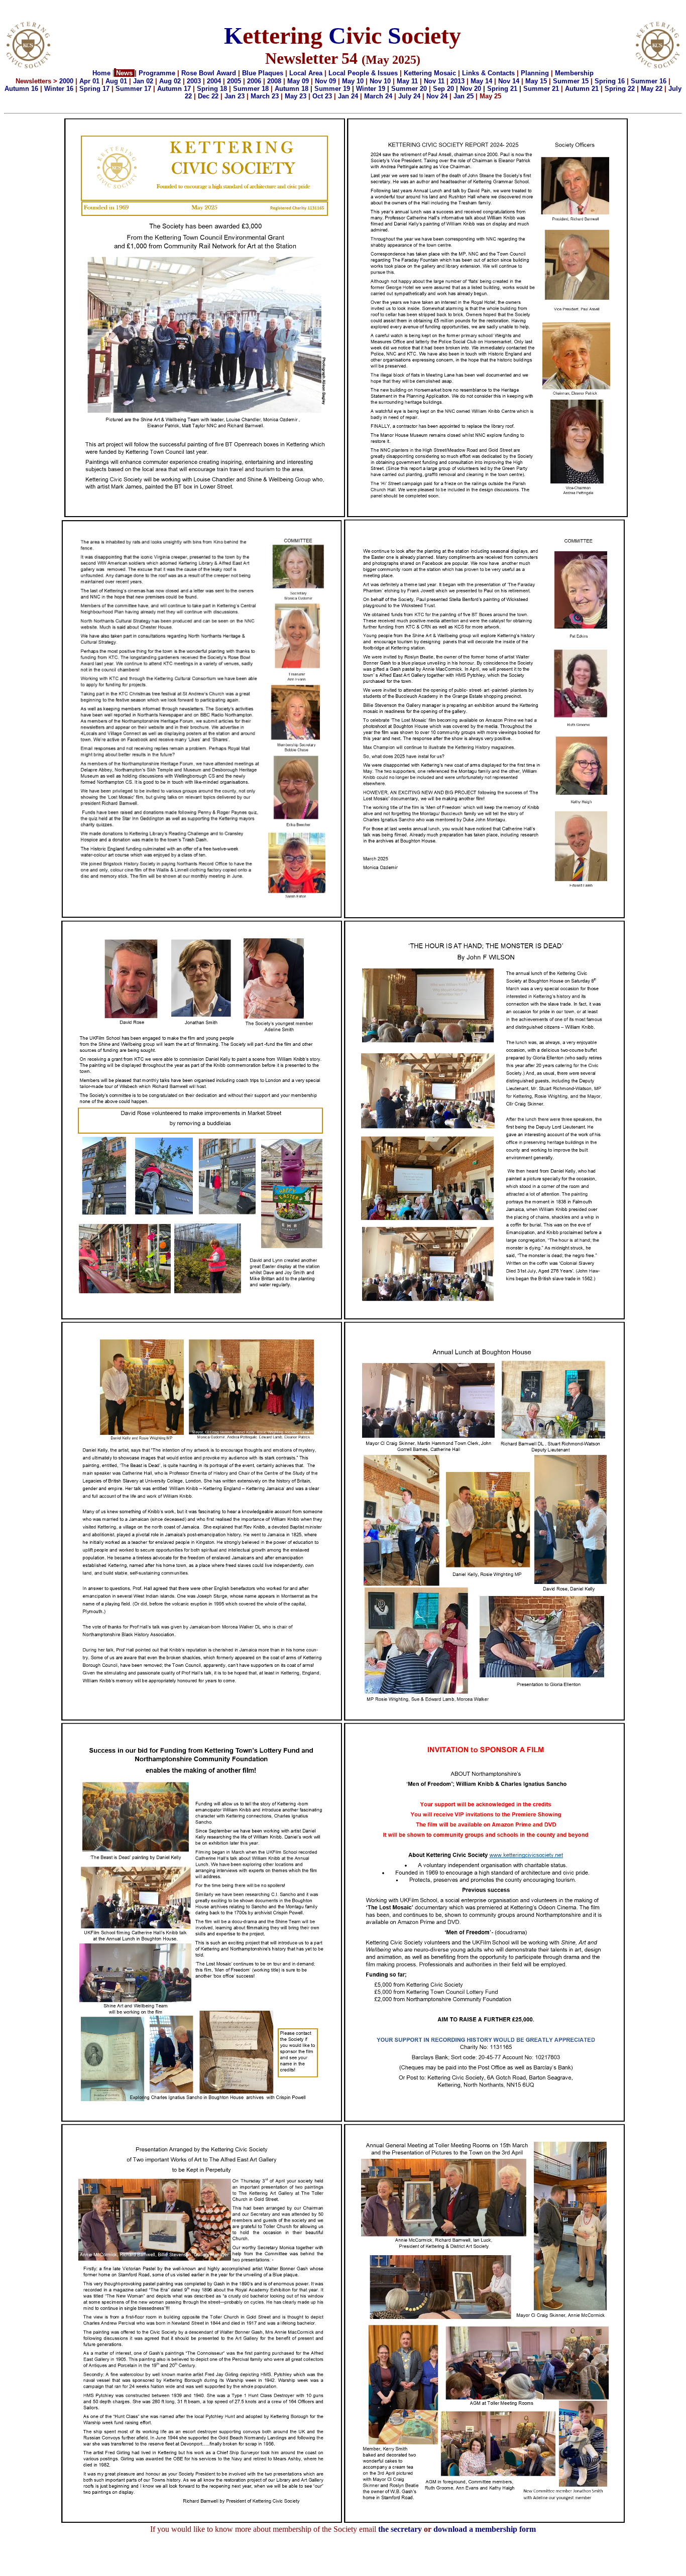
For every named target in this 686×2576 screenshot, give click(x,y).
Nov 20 (471, 89)
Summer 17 (133, 89)
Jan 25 (464, 96)
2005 (234, 81)
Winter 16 (59, 89)
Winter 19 (371, 89)
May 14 (481, 81)
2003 (194, 81)
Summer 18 (251, 89)
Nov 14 (509, 81)
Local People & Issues (363, 73)
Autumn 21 (582, 89)
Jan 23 (235, 96)
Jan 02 (143, 81)
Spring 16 (610, 81)
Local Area (306, 73)
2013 (458, 81)
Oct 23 (322, 96)
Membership (574, 73)
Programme (157, 73)
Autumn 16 (21, 89)
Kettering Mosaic (430, 73)
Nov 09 (325, 81)
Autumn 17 (174, 89)
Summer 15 (571, 81)
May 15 (536, 81)
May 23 (296, 96)
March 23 (265, 96)
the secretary (401, 2529)
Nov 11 (433, 81)
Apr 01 (89, 81)
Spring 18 (212, 89)
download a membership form (485, 2529)
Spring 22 (620, 89)
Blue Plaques (263, 73)
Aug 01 (116, 81)
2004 (214, 81)
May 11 (407, 81)
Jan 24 (348, 96)
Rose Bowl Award (209, 73)
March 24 (378, 96)
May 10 (353, 81)
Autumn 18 (292, 89)
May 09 (298, 81)
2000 (66, 81)
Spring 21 (502, 89)
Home (101, 73)
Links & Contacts (488, 73)
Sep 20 (443, 89)
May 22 (653, 89)
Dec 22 (208, 96)
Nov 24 (437, 96)
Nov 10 (380, 81)
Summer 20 (409, 89)
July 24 (409, 96)
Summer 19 (332, 89)
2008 (274, 81)
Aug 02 (170, 81)
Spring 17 (94, 89)
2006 (254, 81)
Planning (535, 73)
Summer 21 (541, 89)
